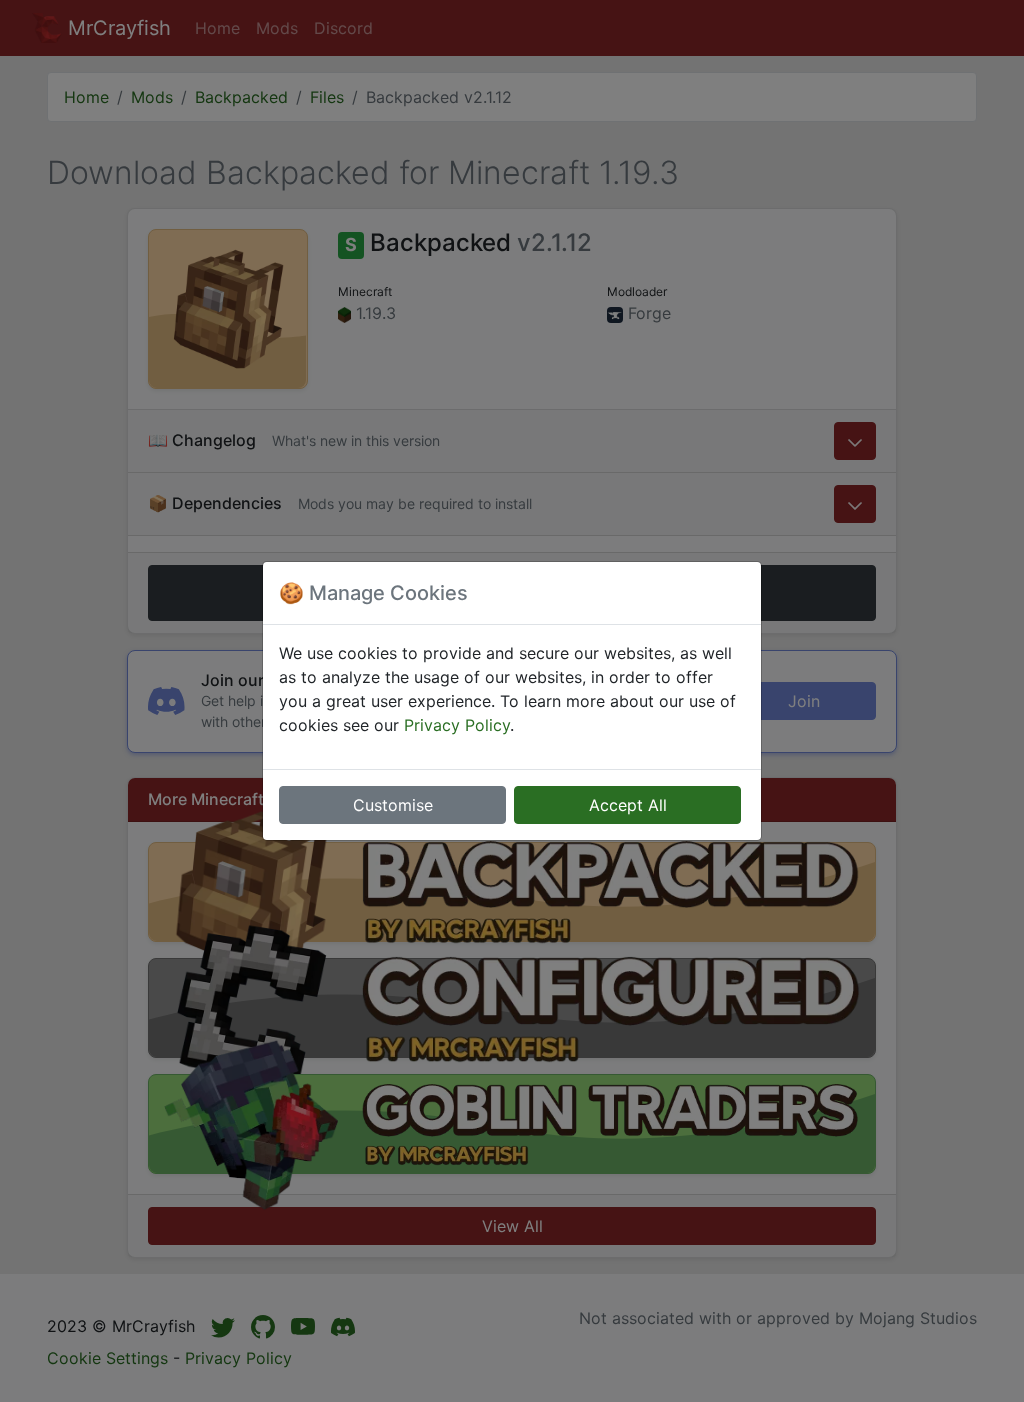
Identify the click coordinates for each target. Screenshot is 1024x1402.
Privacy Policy (457, 725)
